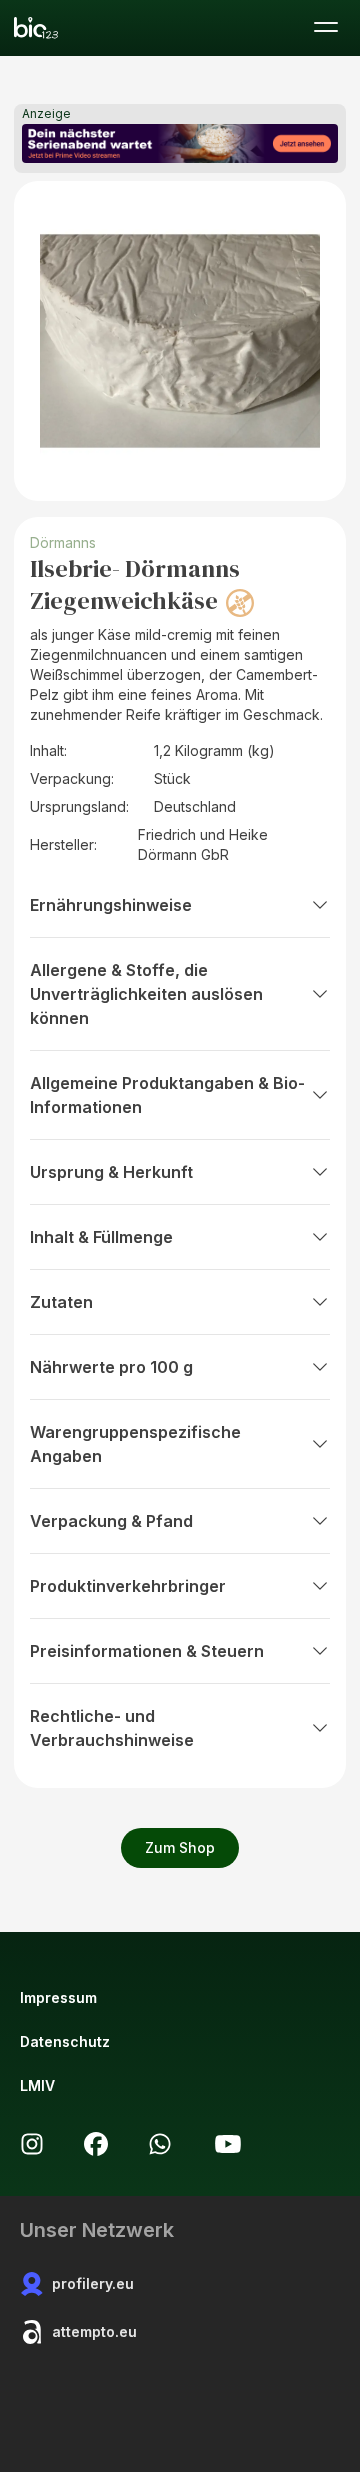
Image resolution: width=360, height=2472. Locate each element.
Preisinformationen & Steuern (147, 1651)
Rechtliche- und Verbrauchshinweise (112, 1728)
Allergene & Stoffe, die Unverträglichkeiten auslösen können (146, 994)
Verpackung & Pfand (111, 1521)
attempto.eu (94, 2331)
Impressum (58, 1997)
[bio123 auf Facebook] (96, 2144)
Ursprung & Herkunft (111, 1172)
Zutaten (61, 1302)
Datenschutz (65, 2041)
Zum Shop (180, 1847)
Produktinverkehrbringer (128, 1586)
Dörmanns (63, 542)
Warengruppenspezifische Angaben (135, 1444)
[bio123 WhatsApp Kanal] (160, 2144)
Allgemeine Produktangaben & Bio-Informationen (167, 1095)
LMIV (37, 2085)
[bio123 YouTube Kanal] (228, 2144)
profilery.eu (93, 2283)
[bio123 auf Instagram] (32, 2144)
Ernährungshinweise (111, 905)
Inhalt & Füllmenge (101, 1237)
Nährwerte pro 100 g (111, 1367)
